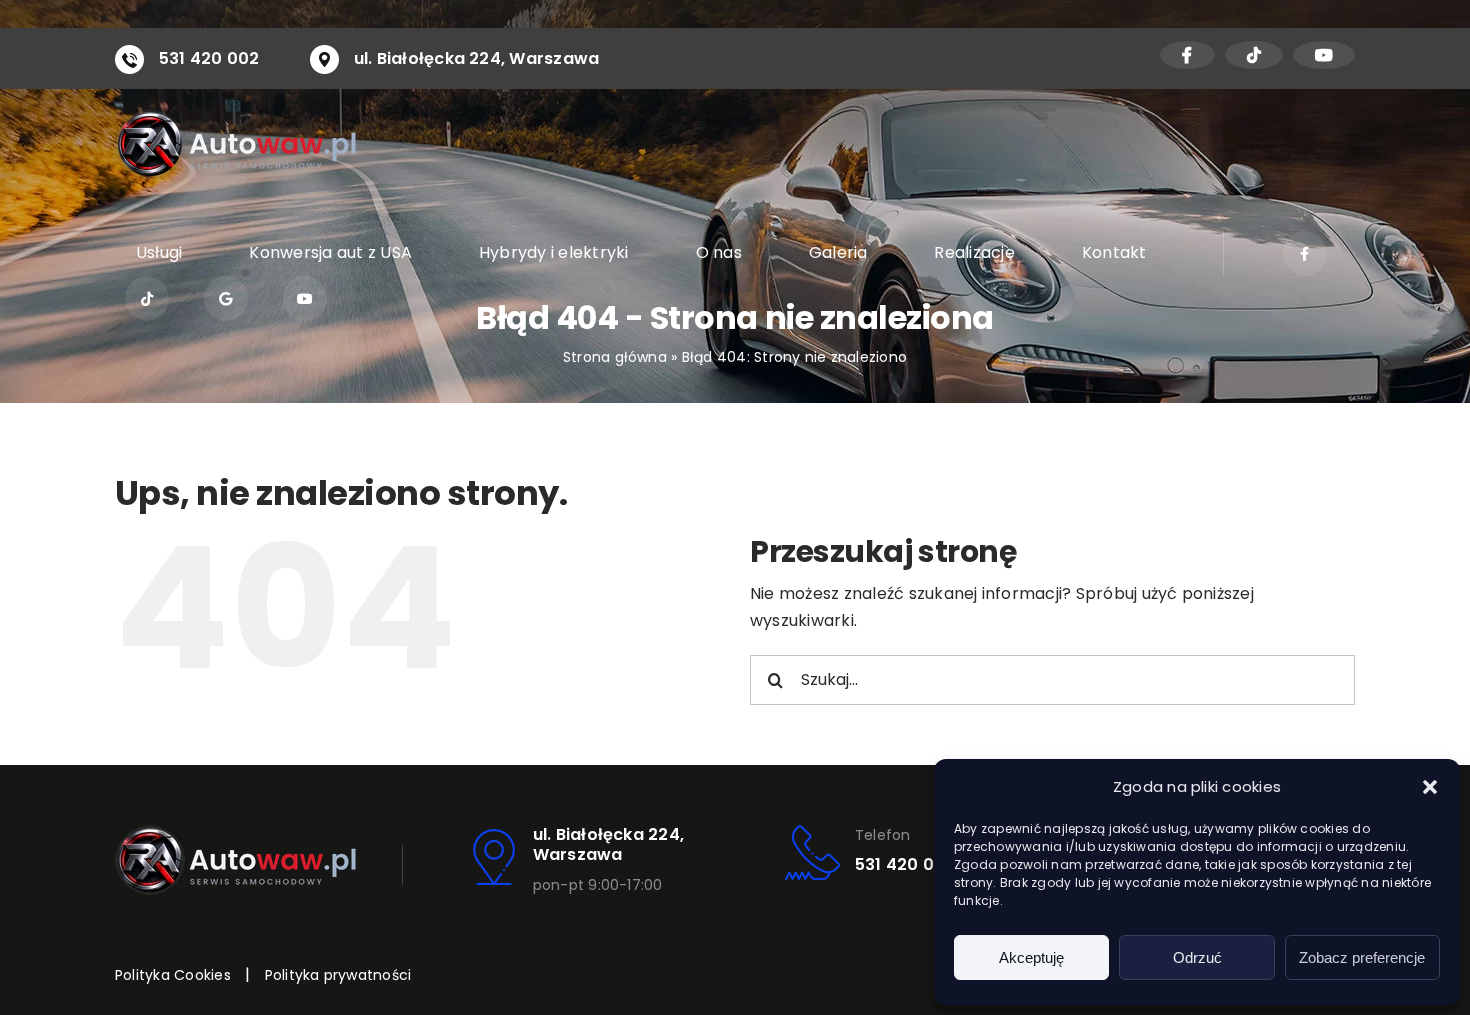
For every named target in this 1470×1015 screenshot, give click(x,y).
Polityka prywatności (338, 975)
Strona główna (615, 357)
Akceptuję (1031, 957)
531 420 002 (209, 58)
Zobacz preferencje (1362, 957)
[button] (1430, 787)
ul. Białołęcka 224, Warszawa (477, 58)
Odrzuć (1197, 957)
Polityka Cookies (173, 975)
